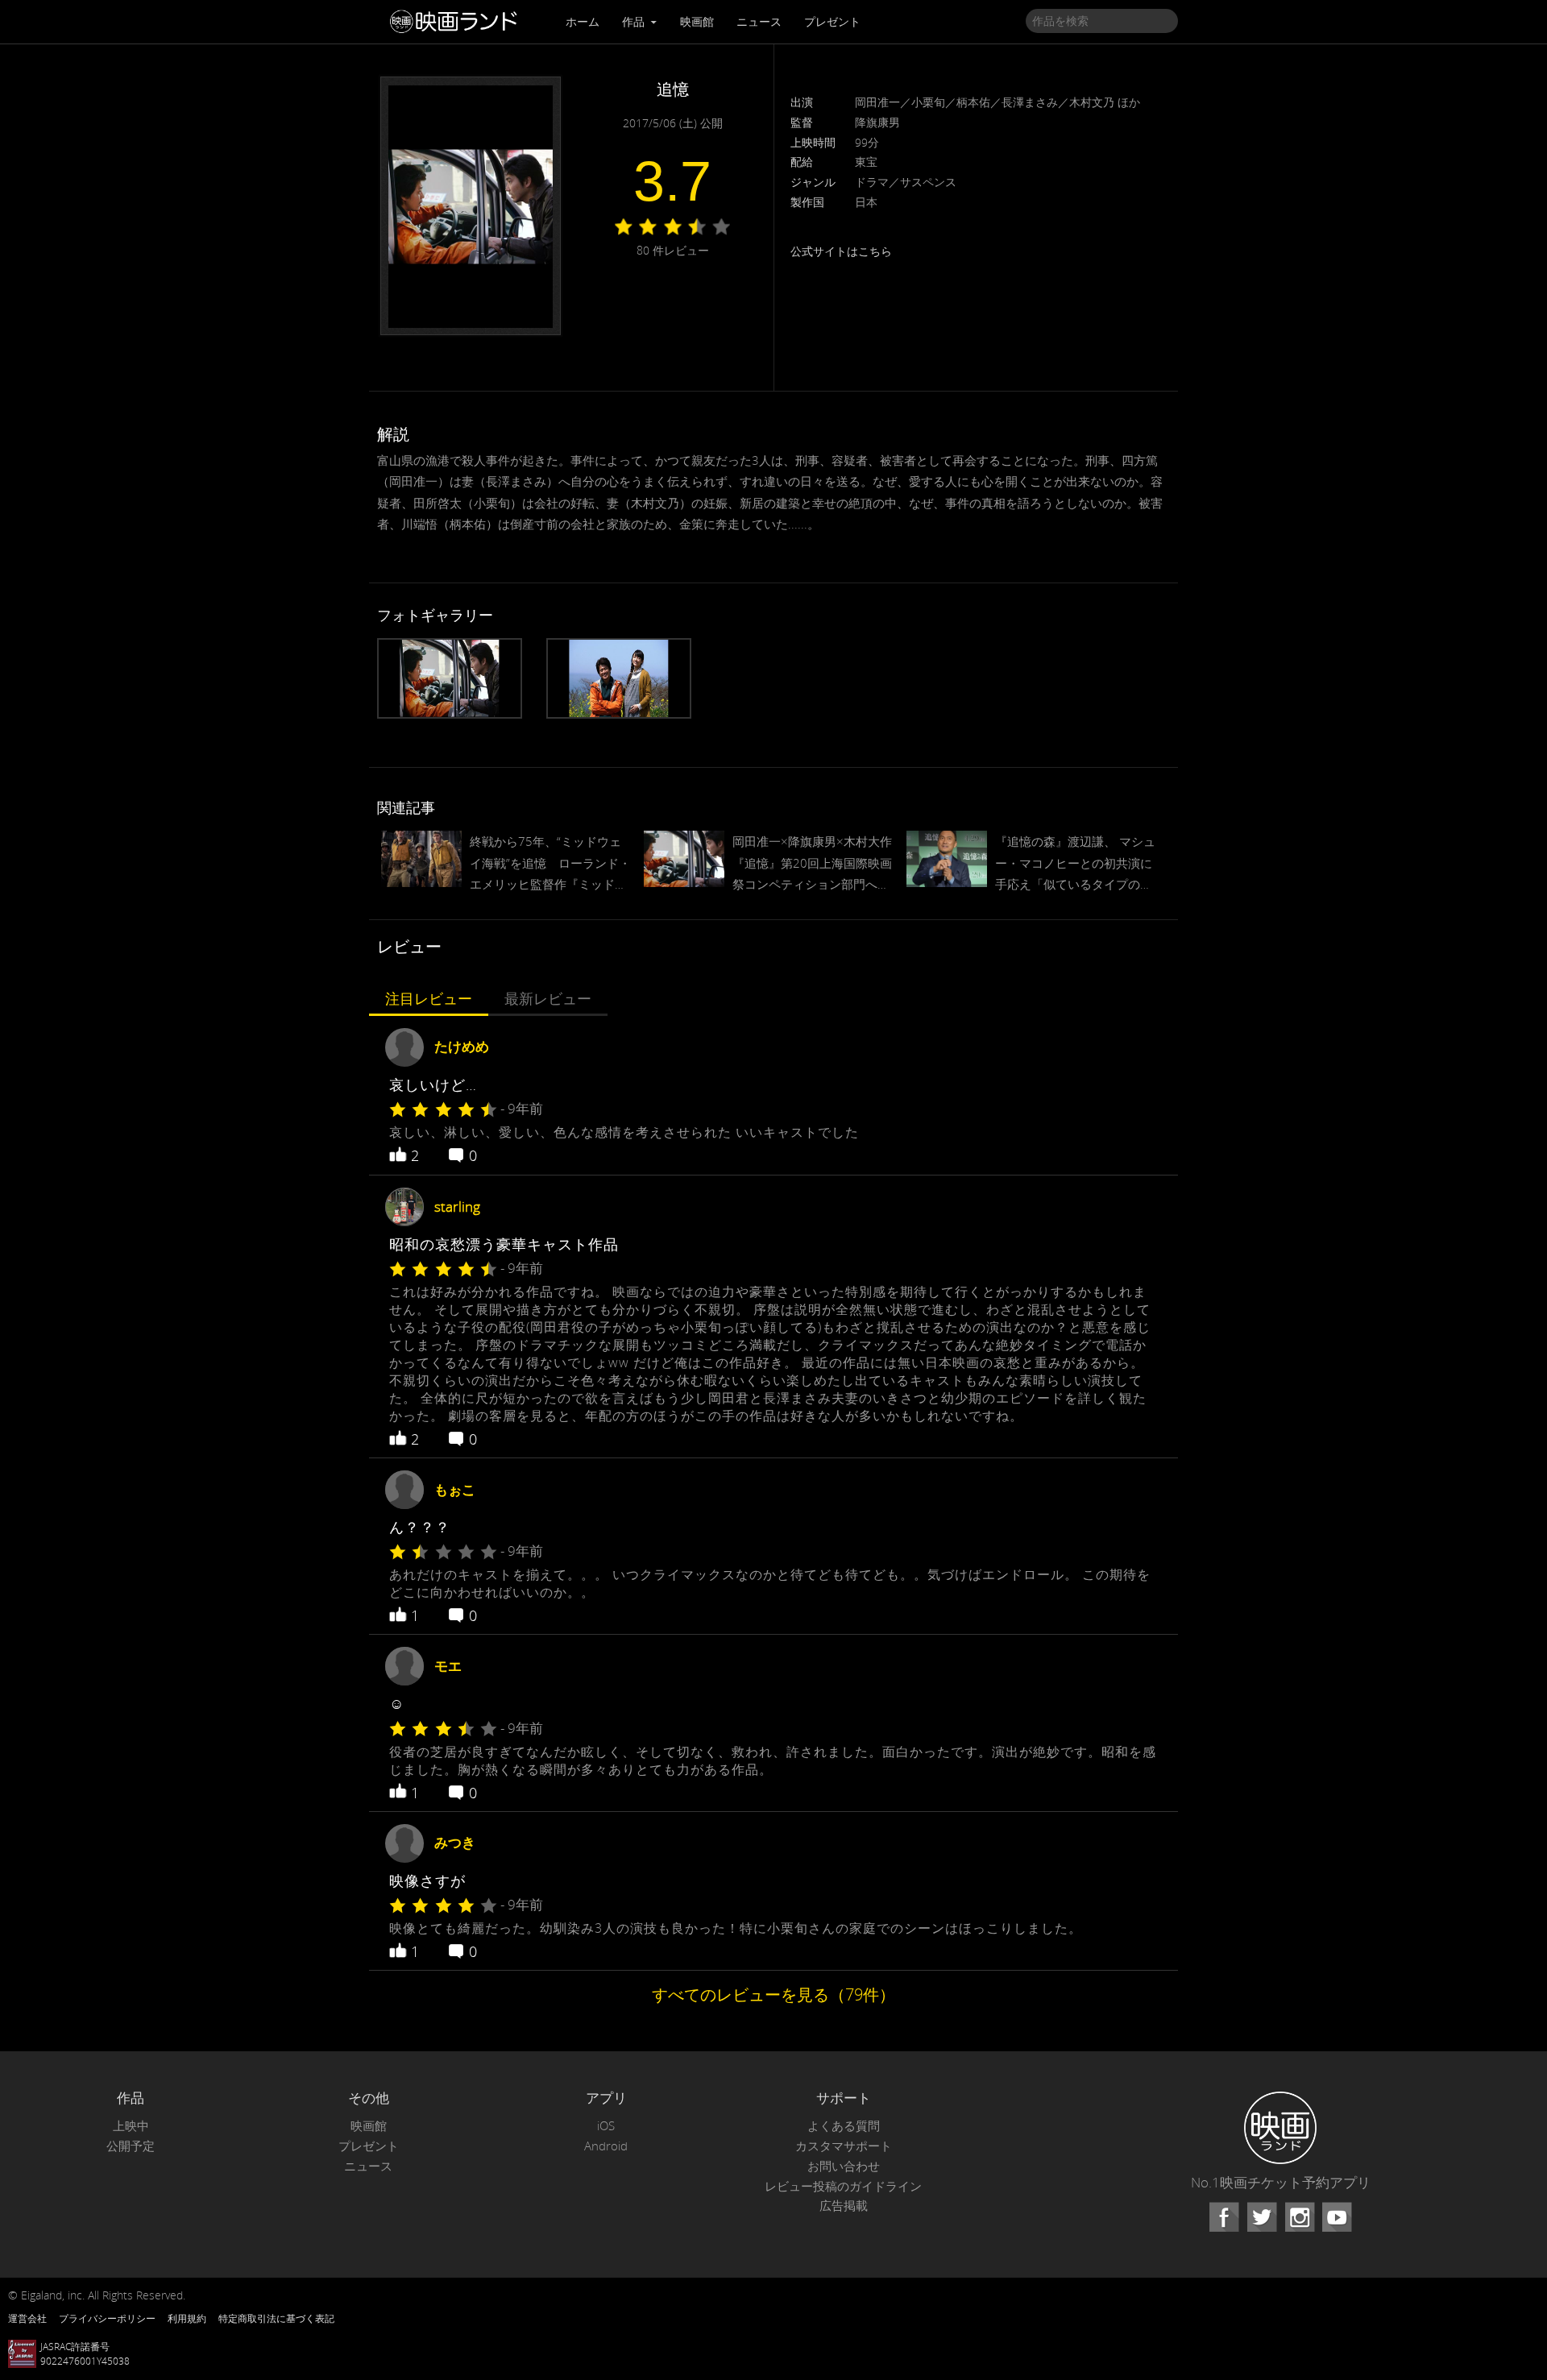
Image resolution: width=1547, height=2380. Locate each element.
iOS (606, 2126)
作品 (635, 21)
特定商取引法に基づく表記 (276, 2318)
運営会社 (27, 2318)
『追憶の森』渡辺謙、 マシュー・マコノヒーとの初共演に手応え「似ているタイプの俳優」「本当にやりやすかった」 (1075, 864)
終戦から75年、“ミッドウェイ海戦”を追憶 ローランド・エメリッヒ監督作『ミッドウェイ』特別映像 (550, 864)
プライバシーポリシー (107, 2318)
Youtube (1337, 2217)
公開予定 (131, 2146)
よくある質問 (844, 2126)
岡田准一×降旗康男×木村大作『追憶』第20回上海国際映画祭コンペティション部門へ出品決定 (812, 864)
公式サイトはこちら (841, 251)
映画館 (697, 21)
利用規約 (187, 2318)
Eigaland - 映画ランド (458, 22)
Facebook (1224, 2217)
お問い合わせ (844, 2166)
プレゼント (832, 21)
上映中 (131, 2126)
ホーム (583, 21)
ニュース (759, 21)
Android (606, 2146)
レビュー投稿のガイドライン (843, 2186)
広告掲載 (844, 2206)
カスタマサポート (844, 2146)
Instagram (1300, 2217)
